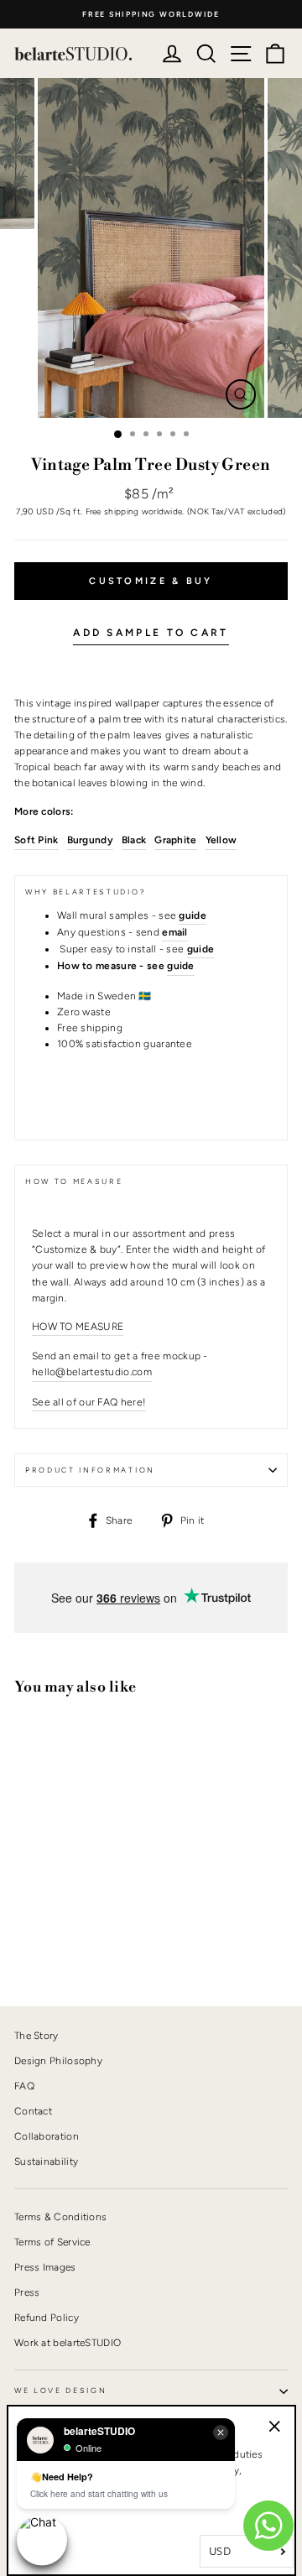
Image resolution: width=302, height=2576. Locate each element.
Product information (90, 1470)
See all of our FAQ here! (89, 1402)
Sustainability (46, 2161)
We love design (61, 2391)
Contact (33, 2111)
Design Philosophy (58, 2061)
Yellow (221, 840)
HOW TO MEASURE (78, 1327)
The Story (36, 2036)
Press (27, 2292)
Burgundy (90, 840)
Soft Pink (36, 840)
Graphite (175, 840)
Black (134, 840)
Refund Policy (47, 2318)
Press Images (45, 2267)
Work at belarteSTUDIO (68, 2343)
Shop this (55, 1936)
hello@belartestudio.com (92, 1372)
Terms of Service (52, 2242)
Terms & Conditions (60, 2217)
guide (181, 966)
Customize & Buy (151, 581)
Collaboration (47, 2136)
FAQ (24, 2086)
